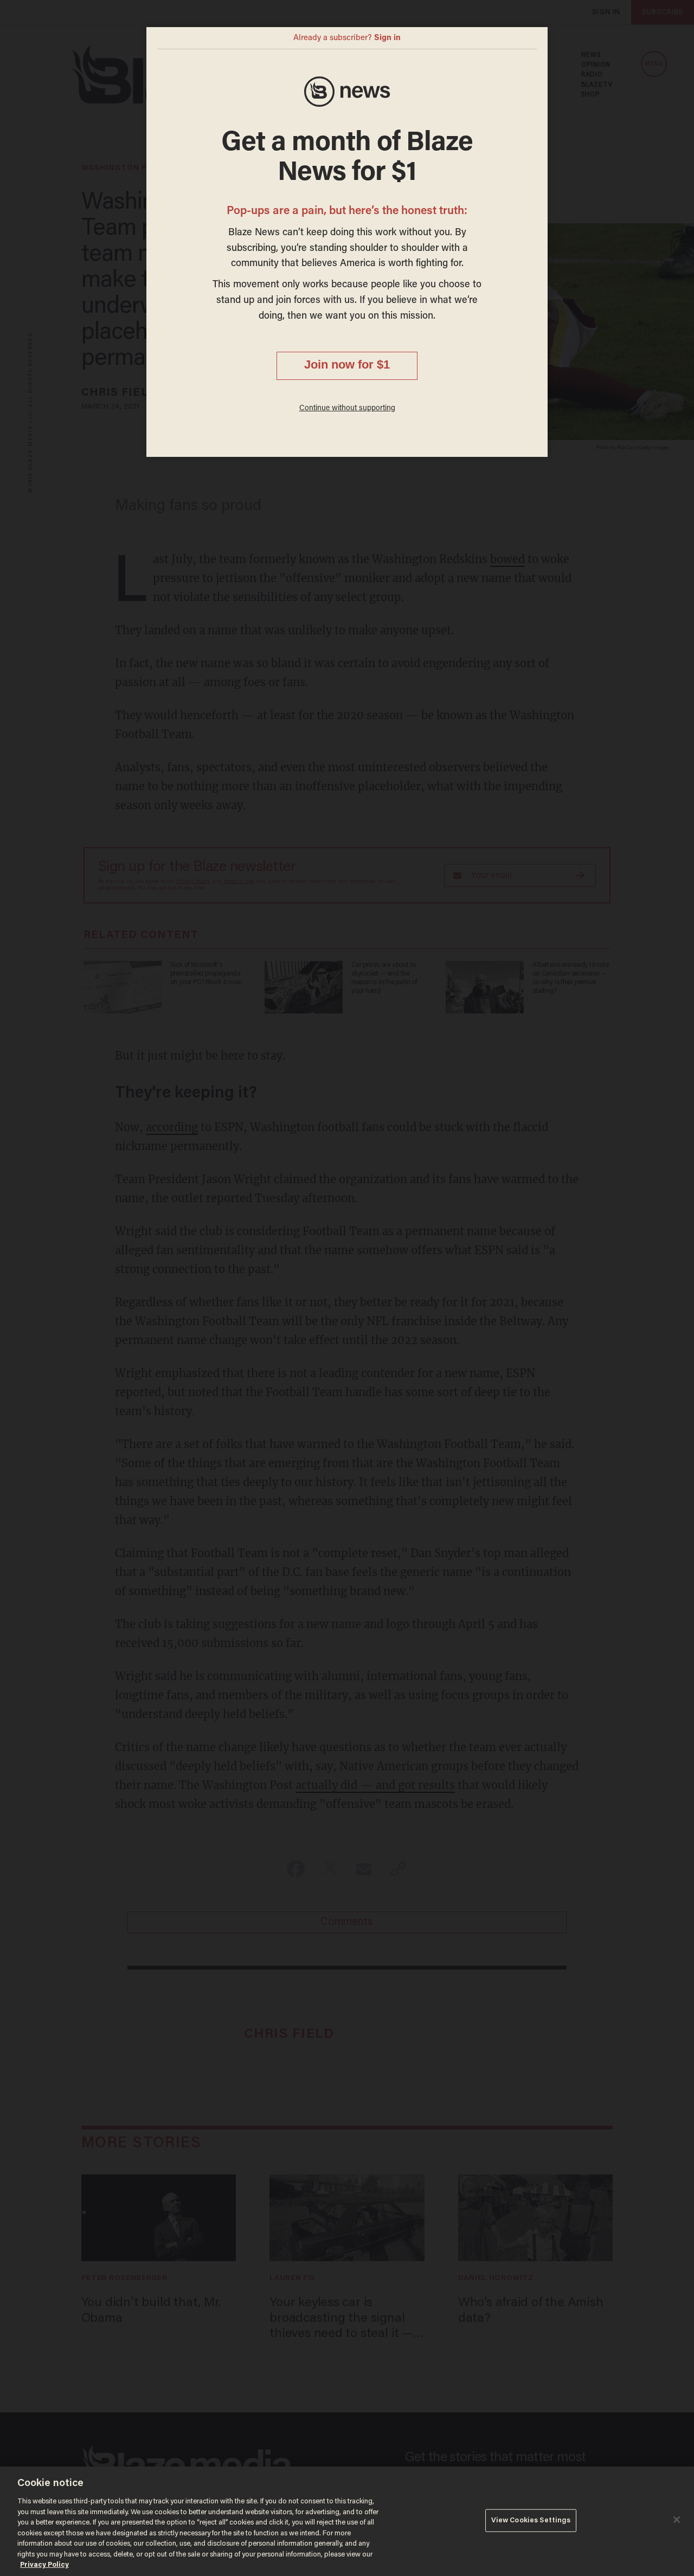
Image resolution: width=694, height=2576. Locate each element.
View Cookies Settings (531, 2520)
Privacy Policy (44, 2565)
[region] (347, 2521)
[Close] (677, 2520)
